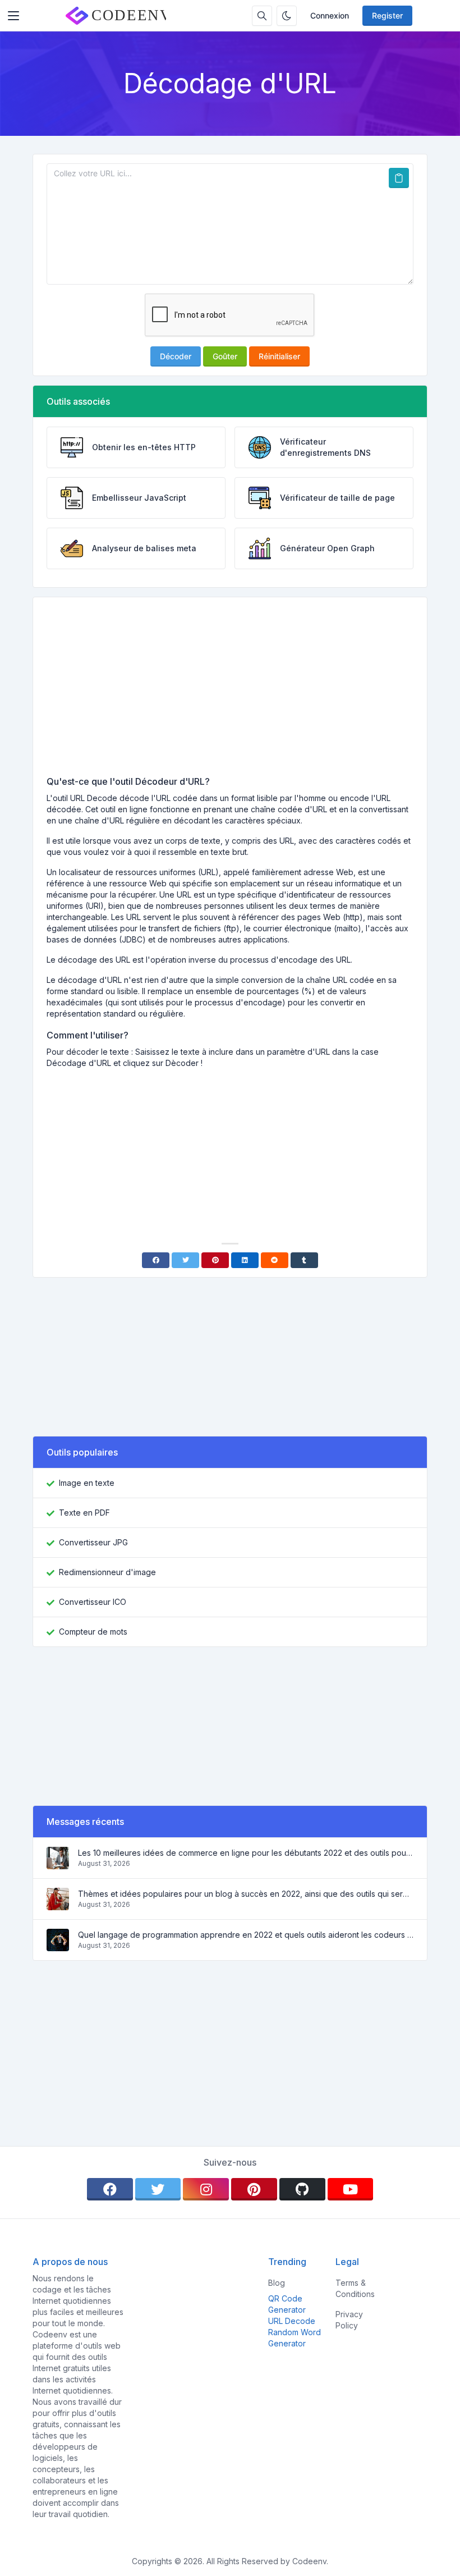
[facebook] (110, 2189)
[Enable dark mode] (287, 16)
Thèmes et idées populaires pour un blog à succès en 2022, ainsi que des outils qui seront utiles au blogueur (246, 1894)
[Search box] (262, 16)
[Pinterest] (215, 1260)
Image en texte (87, 1483)
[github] (302, 2189)
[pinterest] (254, 2189)
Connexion (330, 15)
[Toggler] (13, 16)
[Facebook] (156, 1260)
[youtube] (351, 2189)
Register (387, 15)
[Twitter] (185, 1260)
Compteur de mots (93, 1632)
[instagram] (206, 2189)
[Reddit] (275, 1260)
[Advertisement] (230, 690)
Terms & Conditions (355, 2288)
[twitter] (158, 2189)
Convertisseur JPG (93, 1542)
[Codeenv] (116, 16)
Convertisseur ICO (93, 1602)
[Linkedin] (245, 1260)
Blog (277, 2283)
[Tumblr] (304, 1260)
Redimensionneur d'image (107, 1572)
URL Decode (292, 2321)
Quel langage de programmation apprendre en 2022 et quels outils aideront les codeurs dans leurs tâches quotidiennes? (246, 1935)
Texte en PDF (84, 1513)
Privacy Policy (349, 2320)
